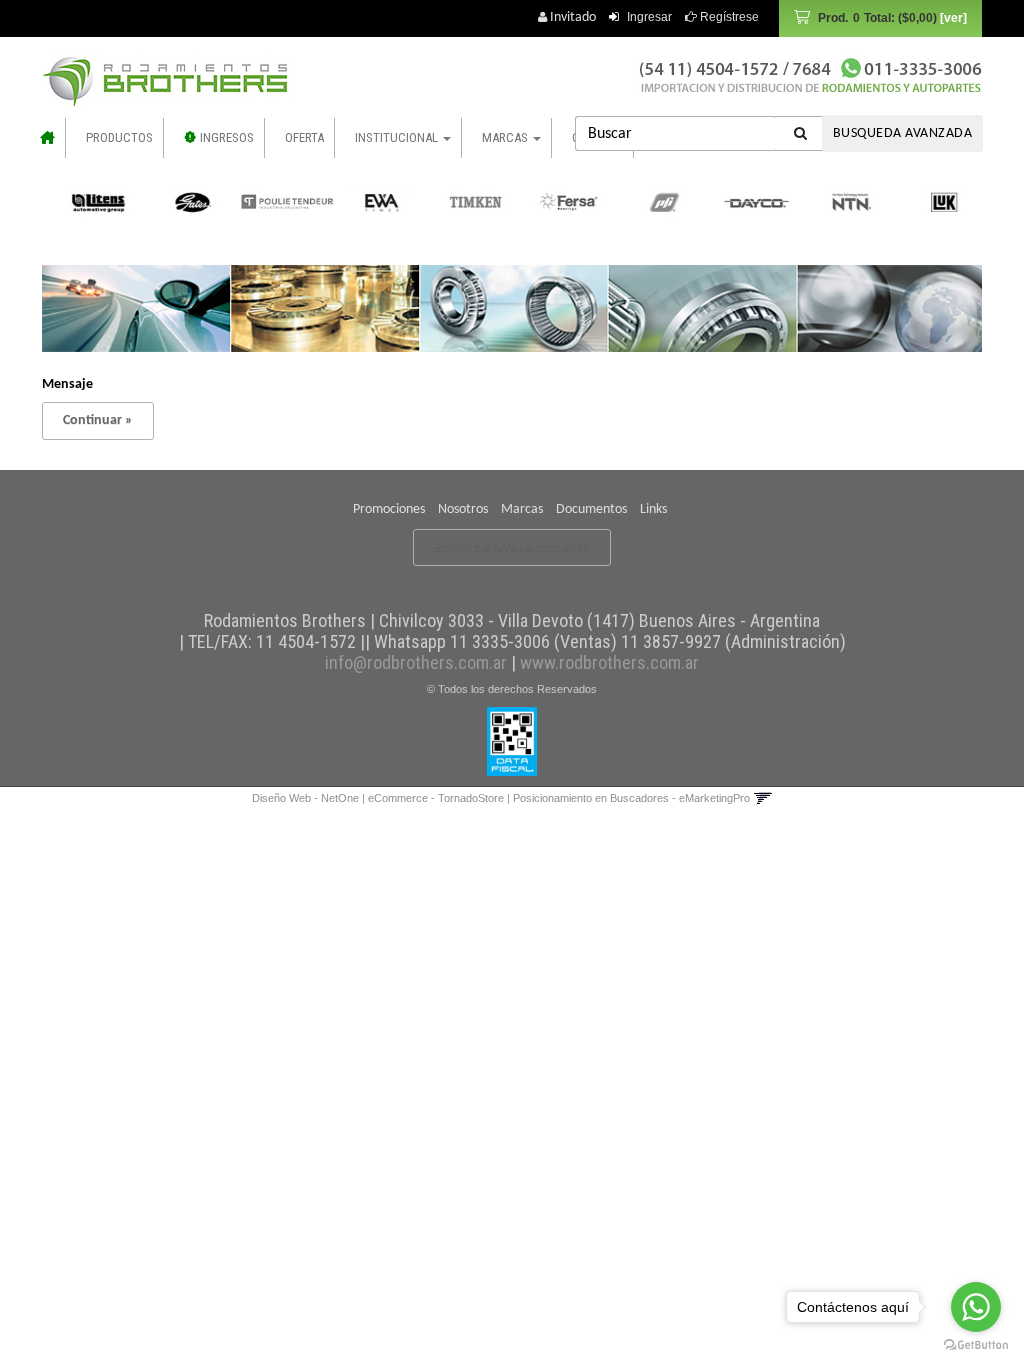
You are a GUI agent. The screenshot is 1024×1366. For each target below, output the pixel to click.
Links (653, 509)
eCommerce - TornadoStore (436, 798)
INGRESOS (225, 137)
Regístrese (728, 17)
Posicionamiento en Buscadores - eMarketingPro (631, 798)
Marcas (522, 509)
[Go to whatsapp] (976, 1307)
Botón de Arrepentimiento (512, 547)
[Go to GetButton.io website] (976, 1345)
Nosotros (463, 509)
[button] (762, 798)
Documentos (591, 509)
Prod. (877, 18)
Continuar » (98, 420)
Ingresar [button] (649, 17)
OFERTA (304, 137)
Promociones (389, 509)
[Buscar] (801, 133)
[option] (93, 202)
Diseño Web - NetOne (305, 798)
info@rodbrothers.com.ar (416, 662)
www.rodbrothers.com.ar (609, 662)
